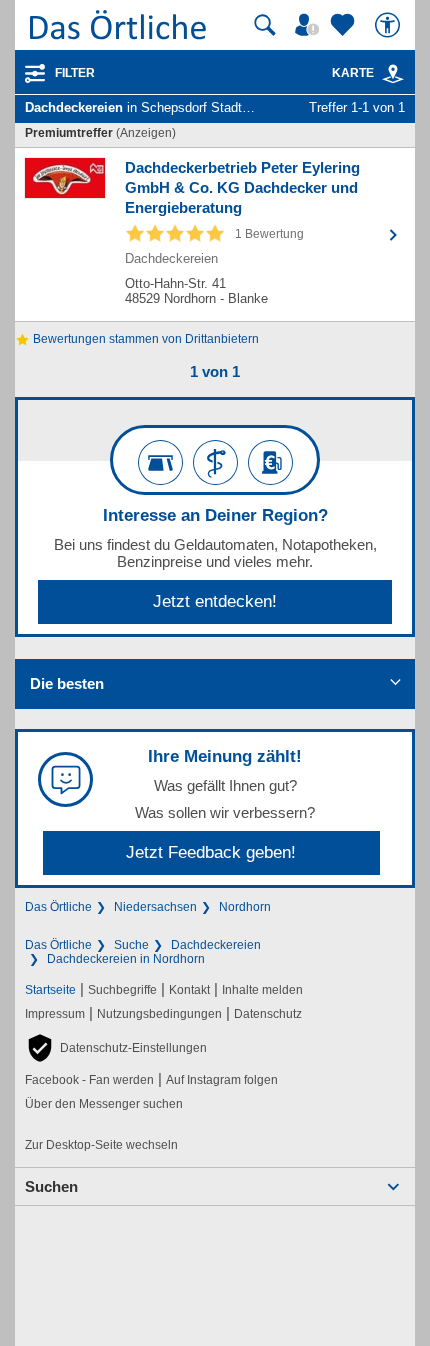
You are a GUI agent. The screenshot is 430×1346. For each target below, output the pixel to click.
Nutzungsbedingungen (159, 1014)
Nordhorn (245, 907)
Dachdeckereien (216, 945)
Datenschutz (268, 1014)
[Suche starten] (265, 25)
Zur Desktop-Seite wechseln (101, 1145)
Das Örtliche (58, 907)
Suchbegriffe (122, 990)
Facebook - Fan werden (89, 1080)
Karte (353, 73)
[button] (116, 1048)
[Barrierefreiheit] (390, 25)
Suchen (51, 1186)
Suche (131, 945)
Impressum (55, 1014)
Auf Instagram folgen (222, 1080)
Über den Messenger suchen (104, 1104)
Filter (75, 73)
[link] (393, 74)
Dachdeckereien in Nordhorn (126, 959)
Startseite (50, 990)
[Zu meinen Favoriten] (345, 25)
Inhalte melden (262, 990)
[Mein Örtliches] (310, 25)
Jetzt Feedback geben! (211, 852)
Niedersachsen (155, 907)
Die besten (67, 683)
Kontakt (189, 990)
